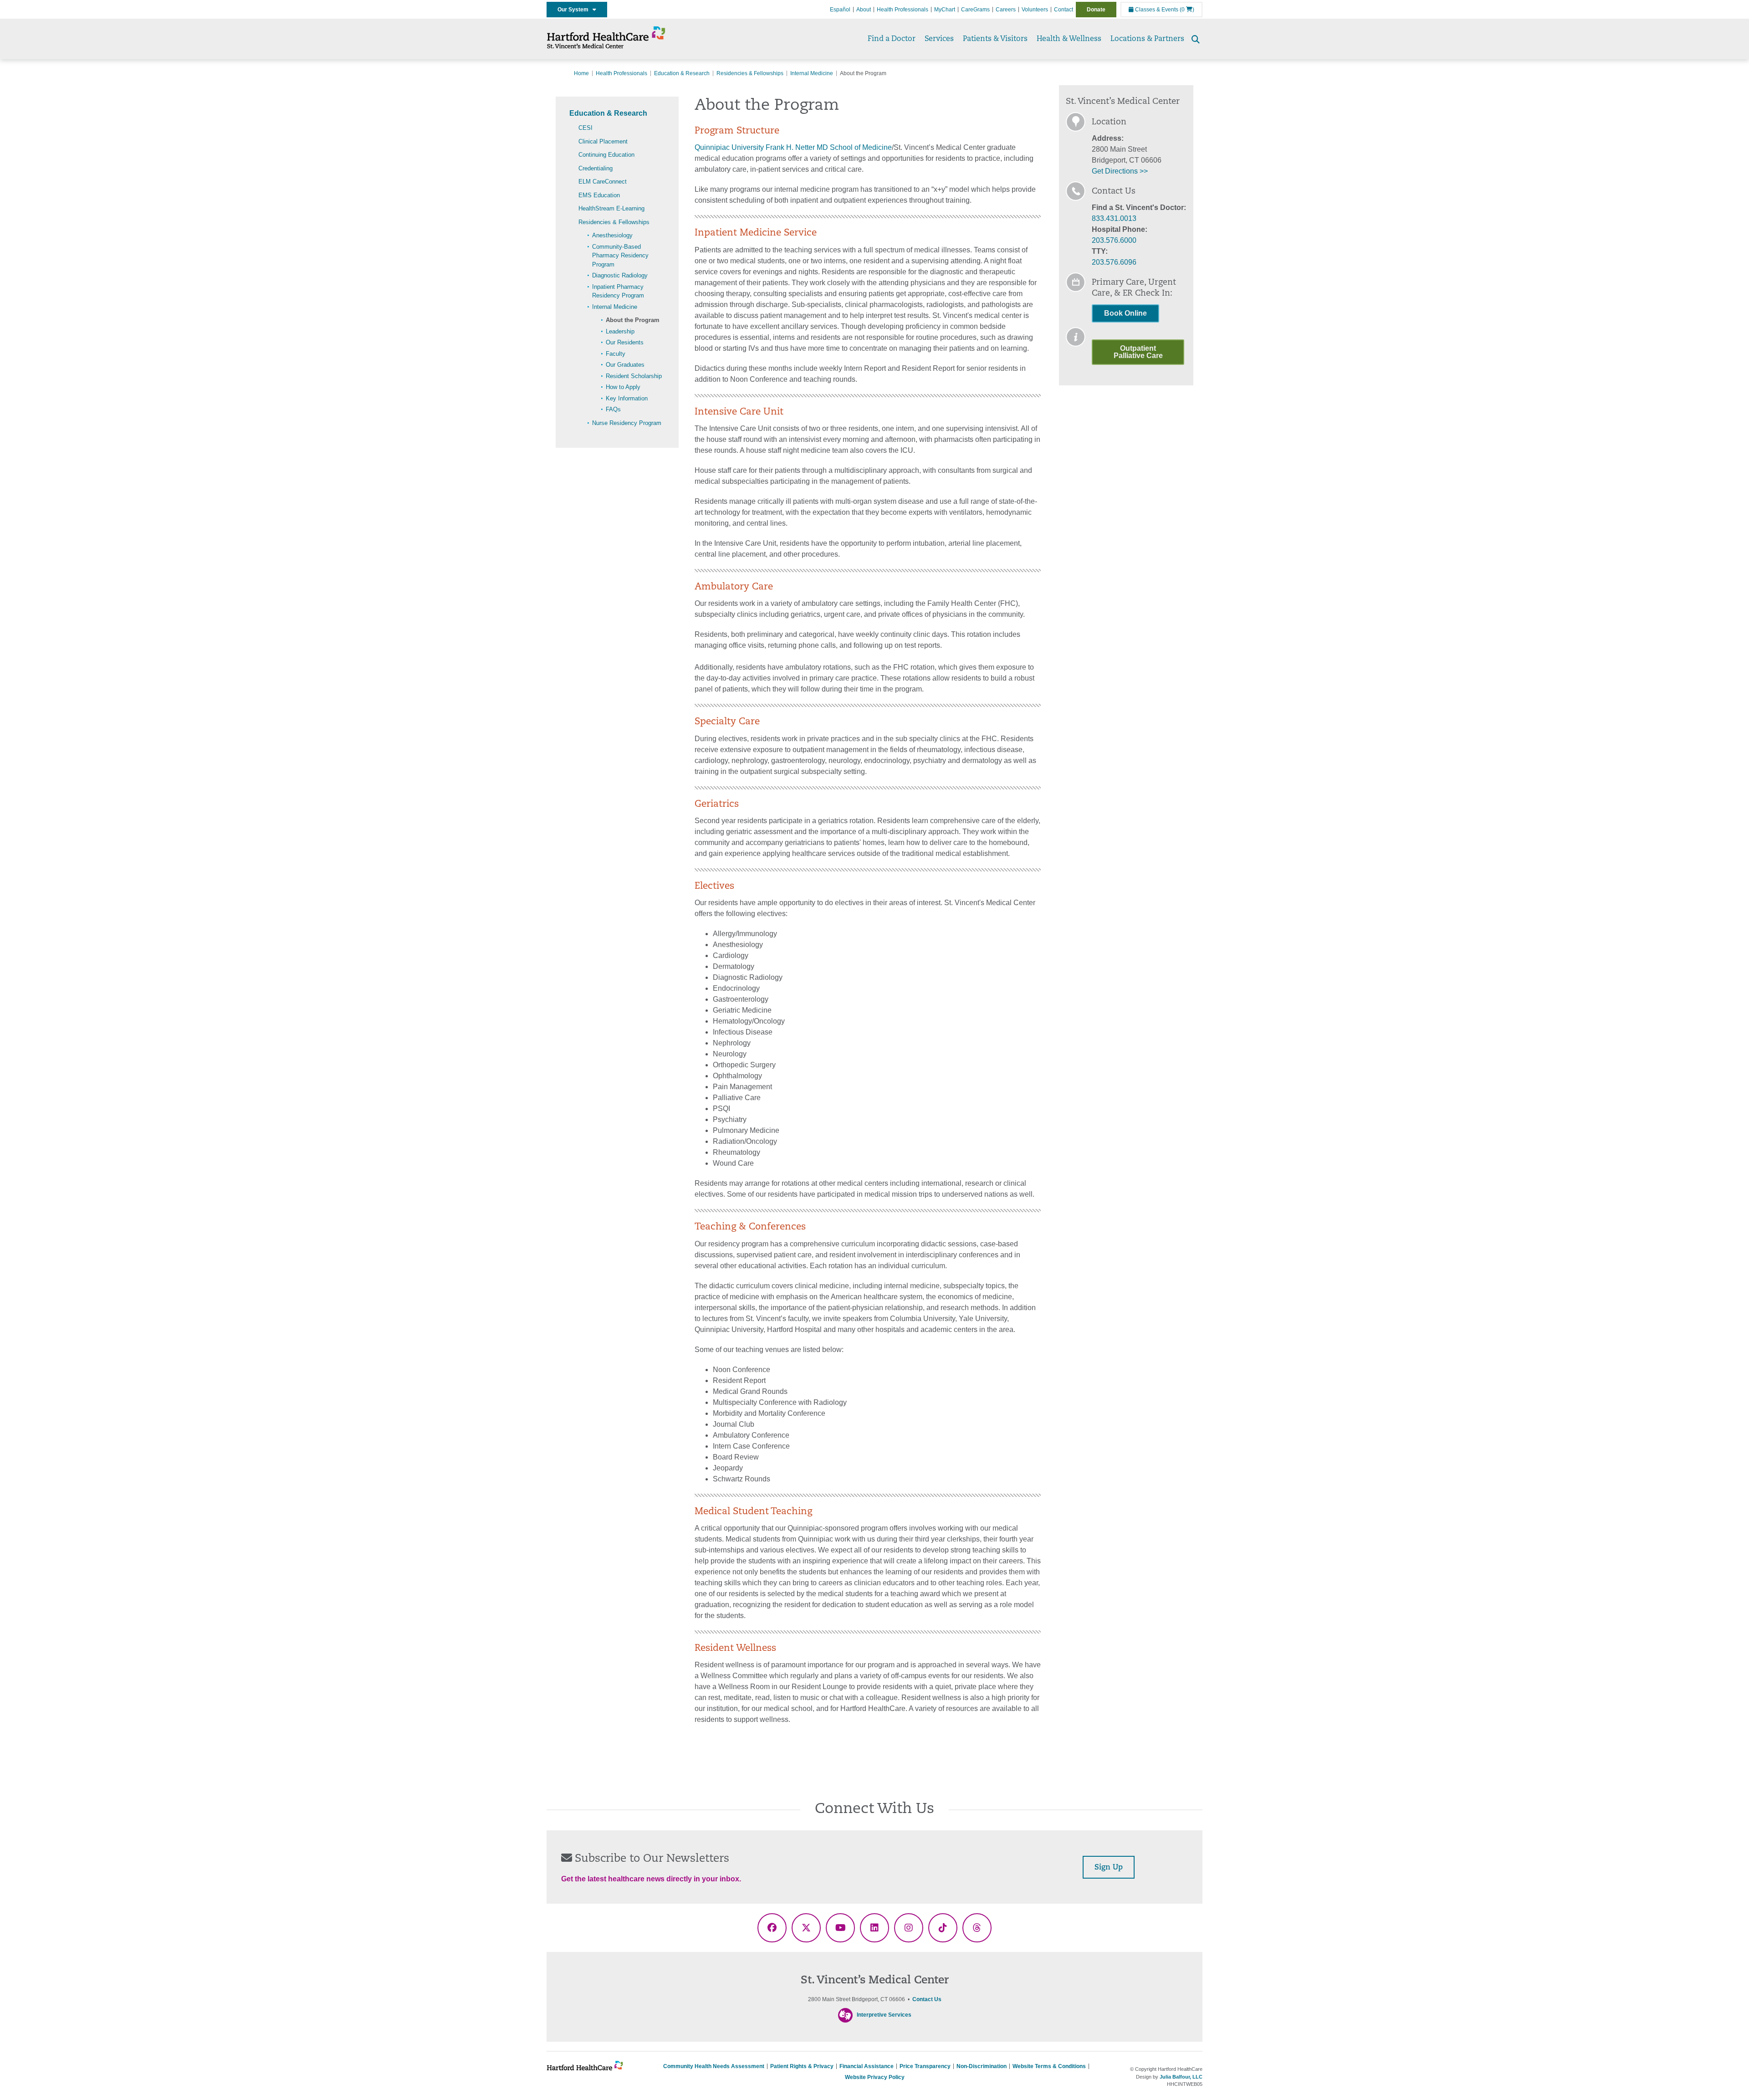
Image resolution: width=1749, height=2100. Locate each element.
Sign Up (1109, 1868)
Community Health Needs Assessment (714, 2066)
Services (939, 39)
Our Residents (625, 342)
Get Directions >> (1120, 171)
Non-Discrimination (982, 2066)
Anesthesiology (612, 235)
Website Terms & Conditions (1049, 2066)
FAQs (613, 409)
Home (581, 73)
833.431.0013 (1114, 218)
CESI (586, 128)
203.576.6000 (1114, 240)
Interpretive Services (884, 2015)
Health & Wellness (1069, 39)
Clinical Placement (603, 141)
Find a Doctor (892, 39)
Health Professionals (903, 10)
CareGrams (975, 10)
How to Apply (623, 387)
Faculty (616, 354)
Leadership (620, 331)
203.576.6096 (1114, 262)
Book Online (1125, 313)
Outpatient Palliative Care (1138, 352)
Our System (575, 10)
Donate (1096, 10)
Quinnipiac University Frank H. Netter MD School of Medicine (793, 147)
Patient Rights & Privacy (802, 2066)
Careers (1006, 10)
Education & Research (682, 73)
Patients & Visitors (995, 39)
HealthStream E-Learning (611, 208)
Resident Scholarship (634, 376)
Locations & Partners (1147, 39)
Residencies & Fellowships (750, 73)
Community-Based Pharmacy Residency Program (620, 256)
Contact (1064, 10)
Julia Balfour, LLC (1181, 2077)
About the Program (633, 320)
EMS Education (599, 195)
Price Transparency (925, 2066)
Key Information (627, 398)
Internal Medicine (812, 73)
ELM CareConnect (603, 182)
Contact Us (927, 1999)
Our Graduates (625, 365)
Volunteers (1035, 10)
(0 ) (1187, 10)
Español (840, 10)
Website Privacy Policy (875, 2077)
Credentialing (596, 168)
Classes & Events (1156, 10)
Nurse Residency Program (627, 423)
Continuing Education (606, 155)
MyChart (945, 10)
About (864, 10)
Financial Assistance (867, 2066)
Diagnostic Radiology (620, 275)
